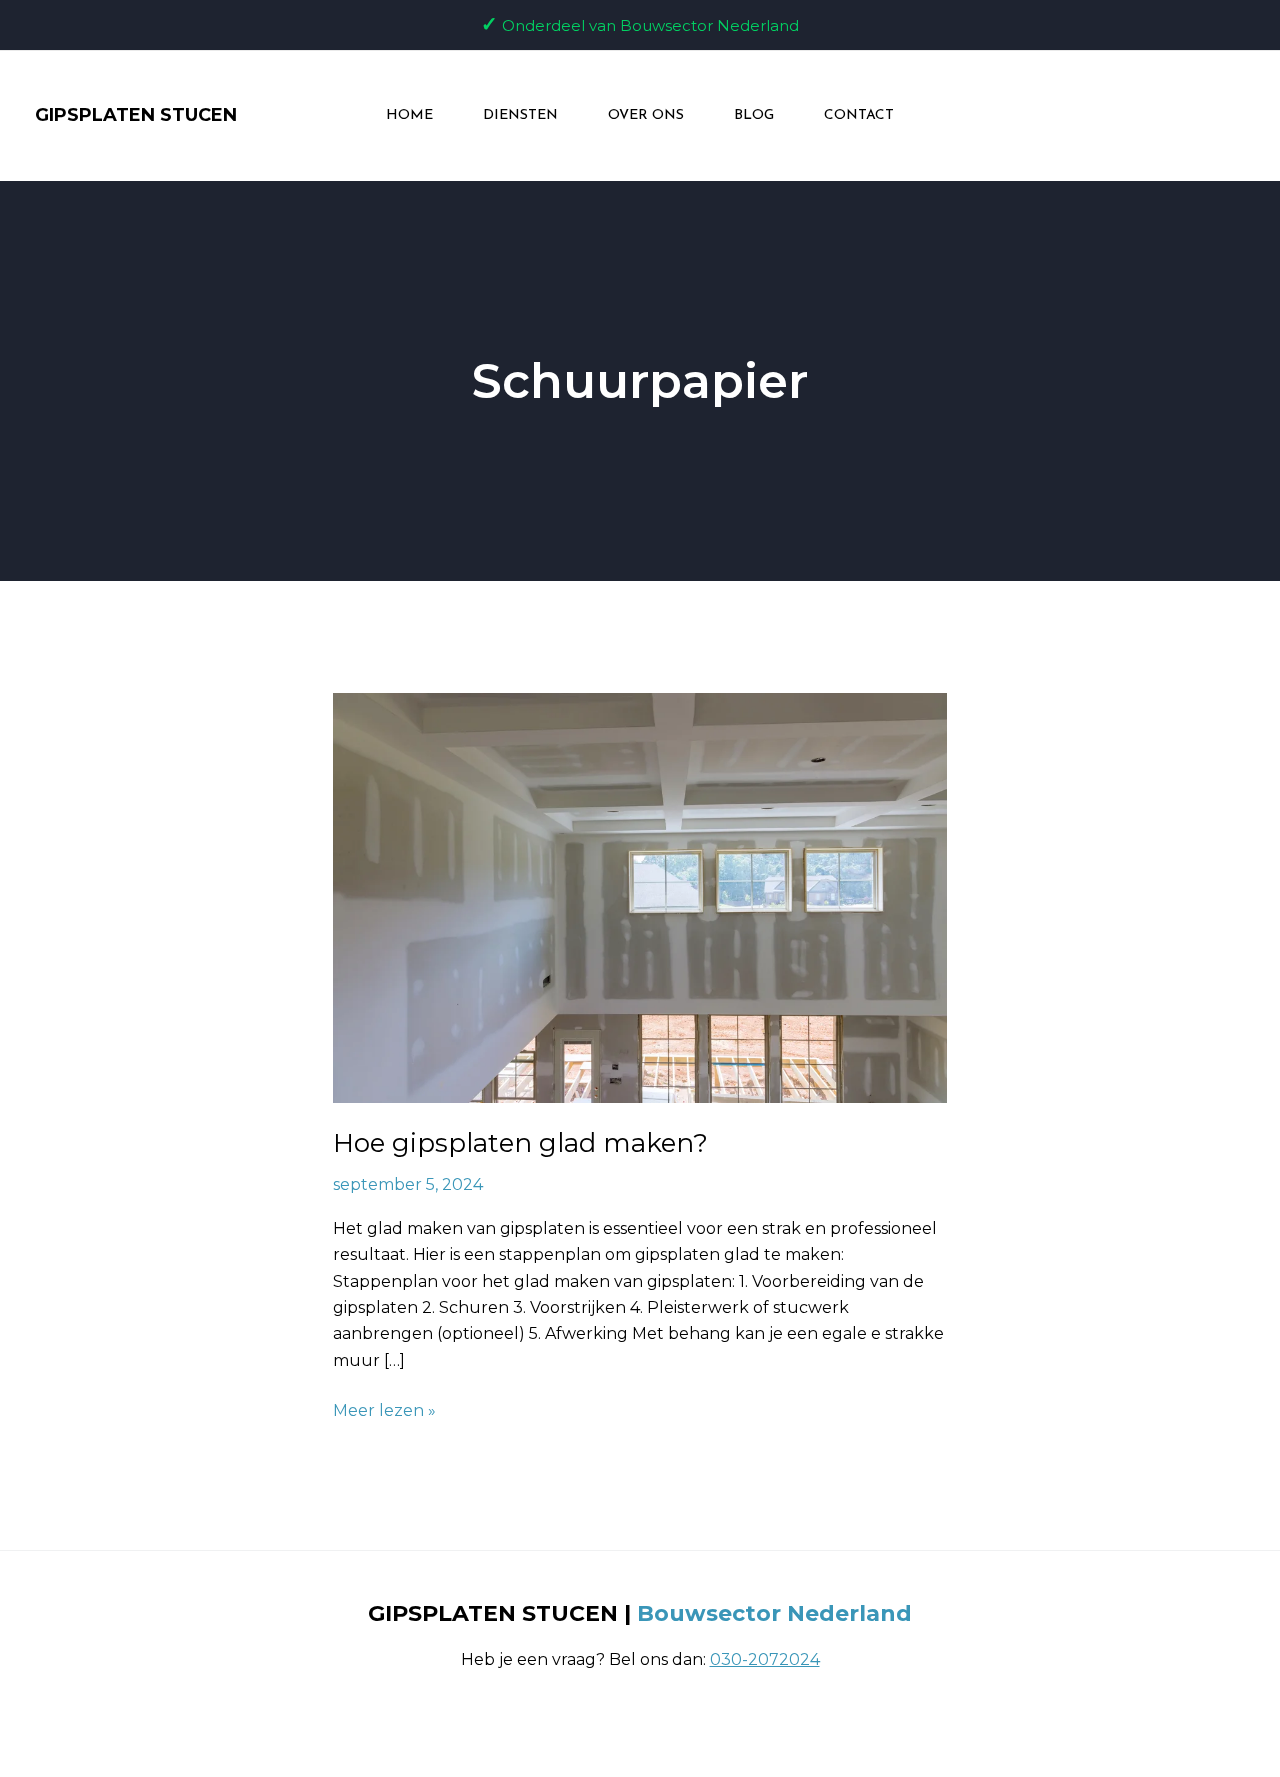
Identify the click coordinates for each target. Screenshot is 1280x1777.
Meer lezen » (384, 1409)
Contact (859, 115)
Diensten (520, 115)
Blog (754, 115)
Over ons (646, 115)
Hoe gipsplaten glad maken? (520, 1143)
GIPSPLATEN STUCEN (136, 115)
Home (409, 115)
